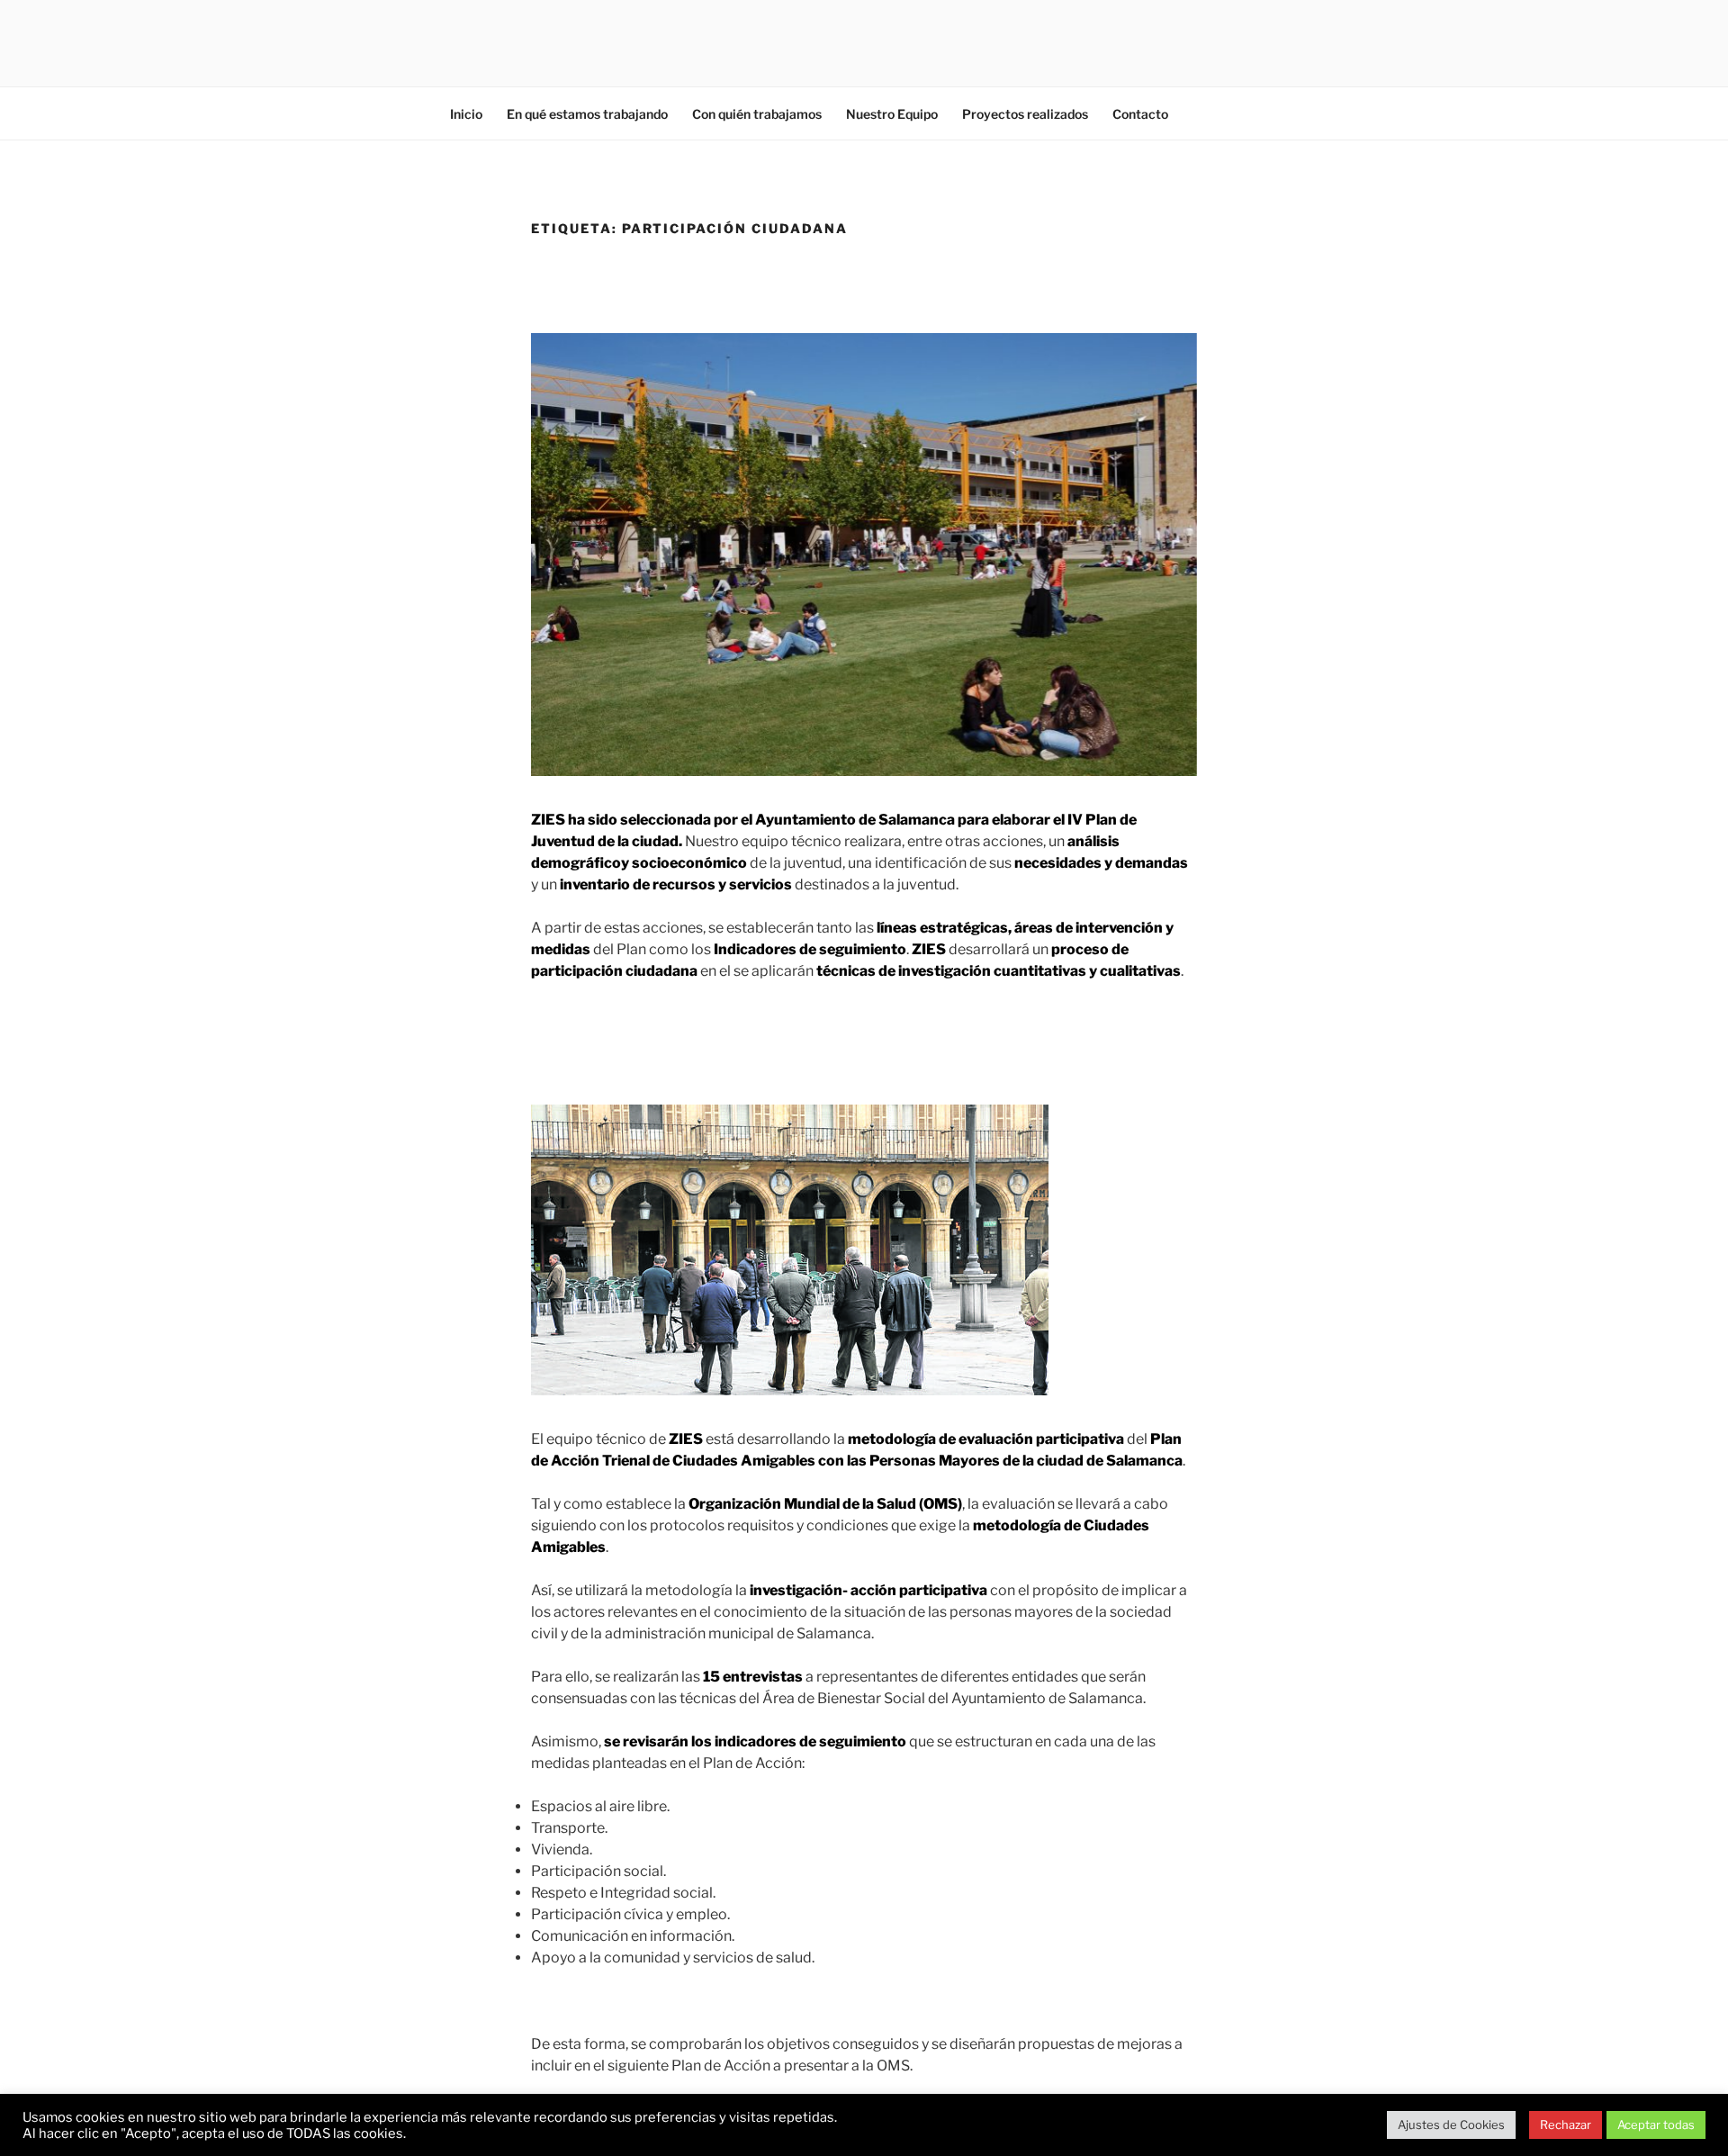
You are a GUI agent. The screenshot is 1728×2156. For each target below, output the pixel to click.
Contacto (1140, 114)
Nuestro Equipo (892, 114)
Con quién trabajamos (757, 114)
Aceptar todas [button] (1656, 2124)
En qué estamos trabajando (587, 114)
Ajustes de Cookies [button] (1451, 2124)
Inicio (466, 114)
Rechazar (1566, 2124)
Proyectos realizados (1025, 114)
